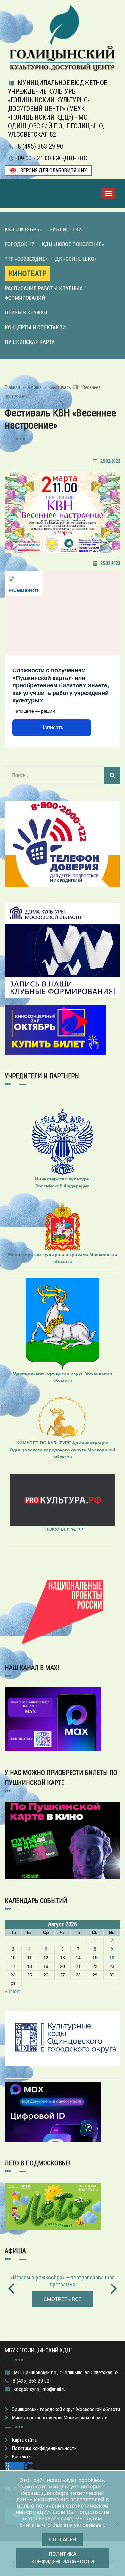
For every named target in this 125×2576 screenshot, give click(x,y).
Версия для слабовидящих (53, 170)
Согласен (63, 2539)
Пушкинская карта (30, 342)
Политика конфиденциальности (44, 2448)
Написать (52, 727)
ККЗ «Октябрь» (23, 229)
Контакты (22, 2457)
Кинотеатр (28, 274)
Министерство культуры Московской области (60, 2418)
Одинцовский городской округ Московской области (66, 2409)
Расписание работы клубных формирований (44, 293)
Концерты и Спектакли (35, 327)
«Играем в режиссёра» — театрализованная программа (63, 2281)
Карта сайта (24, 2440)
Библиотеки (66, 229)
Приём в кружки (26, 313)
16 (112, 1958)
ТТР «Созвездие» (26, 259)
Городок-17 (19, 244)
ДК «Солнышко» (76, 259)
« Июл (12, 1991)
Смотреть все (63, 2299)
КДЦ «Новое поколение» (73, 244)
